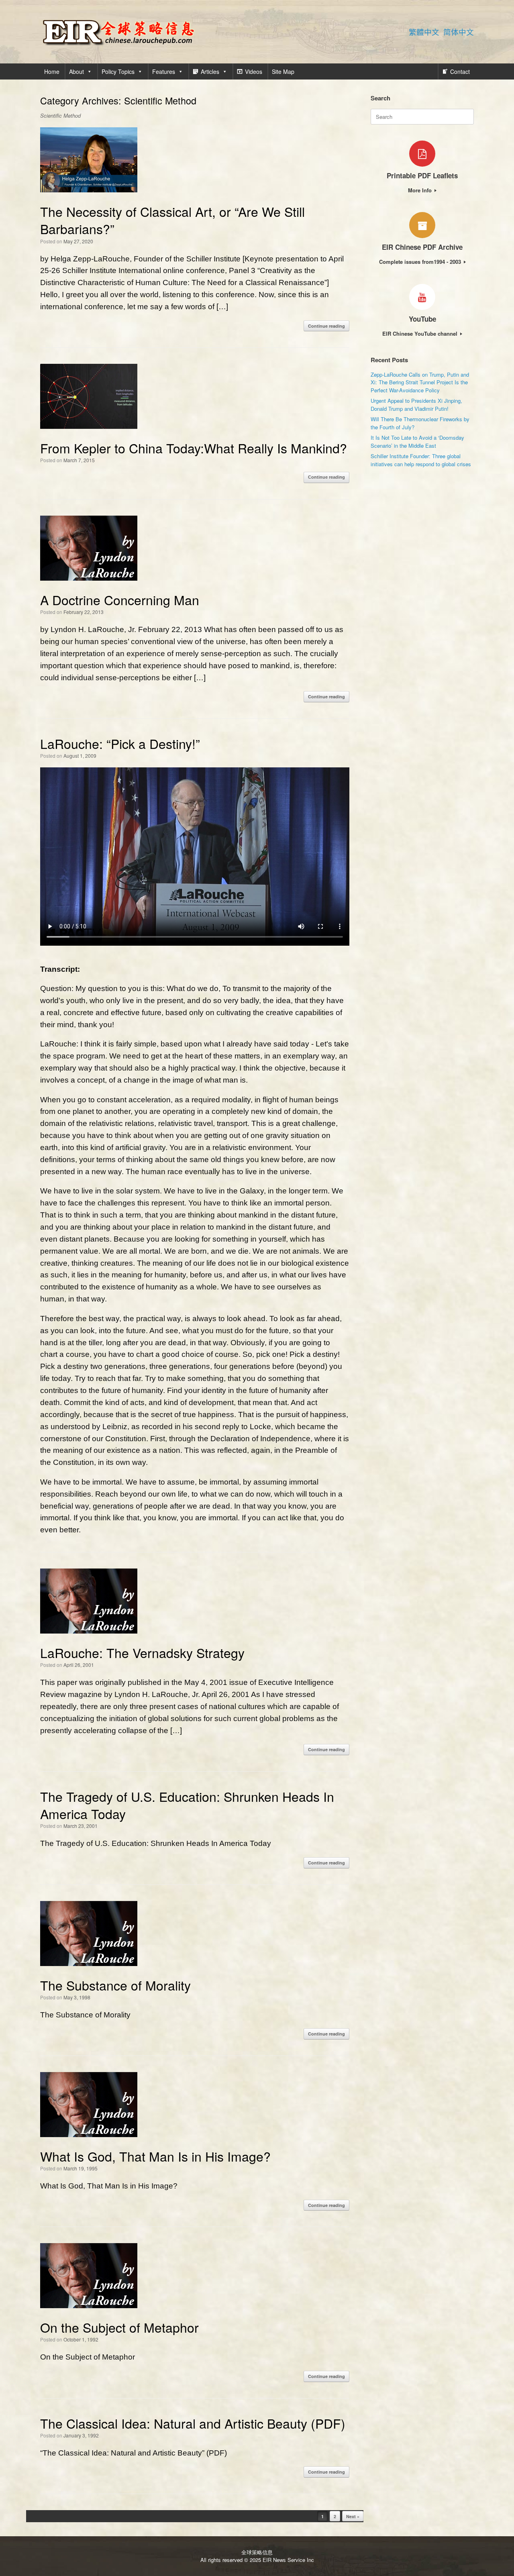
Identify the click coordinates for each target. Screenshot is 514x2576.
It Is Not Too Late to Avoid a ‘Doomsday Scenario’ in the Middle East (417, 442)
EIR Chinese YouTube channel (421, 333)
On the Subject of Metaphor (119, 2327)
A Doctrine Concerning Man (120, 600)
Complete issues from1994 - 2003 (421, 262)
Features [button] (164, 71)
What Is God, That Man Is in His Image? (155, 2156)
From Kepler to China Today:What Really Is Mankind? (194, 448)
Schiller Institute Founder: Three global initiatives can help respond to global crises (421, 460)
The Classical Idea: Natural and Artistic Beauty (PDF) (193, 2423)
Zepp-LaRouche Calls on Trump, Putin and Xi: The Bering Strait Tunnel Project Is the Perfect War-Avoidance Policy (420, 382)
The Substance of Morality (115, 1985)
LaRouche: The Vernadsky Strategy (142, 1652)
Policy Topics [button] (118, 71)
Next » (353, 2516)
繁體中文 (424, 32)
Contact (460, 71)
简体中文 (459, 32)
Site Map (283, 71)
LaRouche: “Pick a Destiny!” (120, 743)
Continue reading (326, 326)
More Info (421, 190)
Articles (210, 71)
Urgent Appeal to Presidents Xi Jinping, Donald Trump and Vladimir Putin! (416, 405)
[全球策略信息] (118, 32)
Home (52, 71)
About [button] (76, 71)
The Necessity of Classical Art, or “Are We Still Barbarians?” (172, 220)
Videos (254, 71)
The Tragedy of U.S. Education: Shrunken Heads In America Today (187, 1805)
